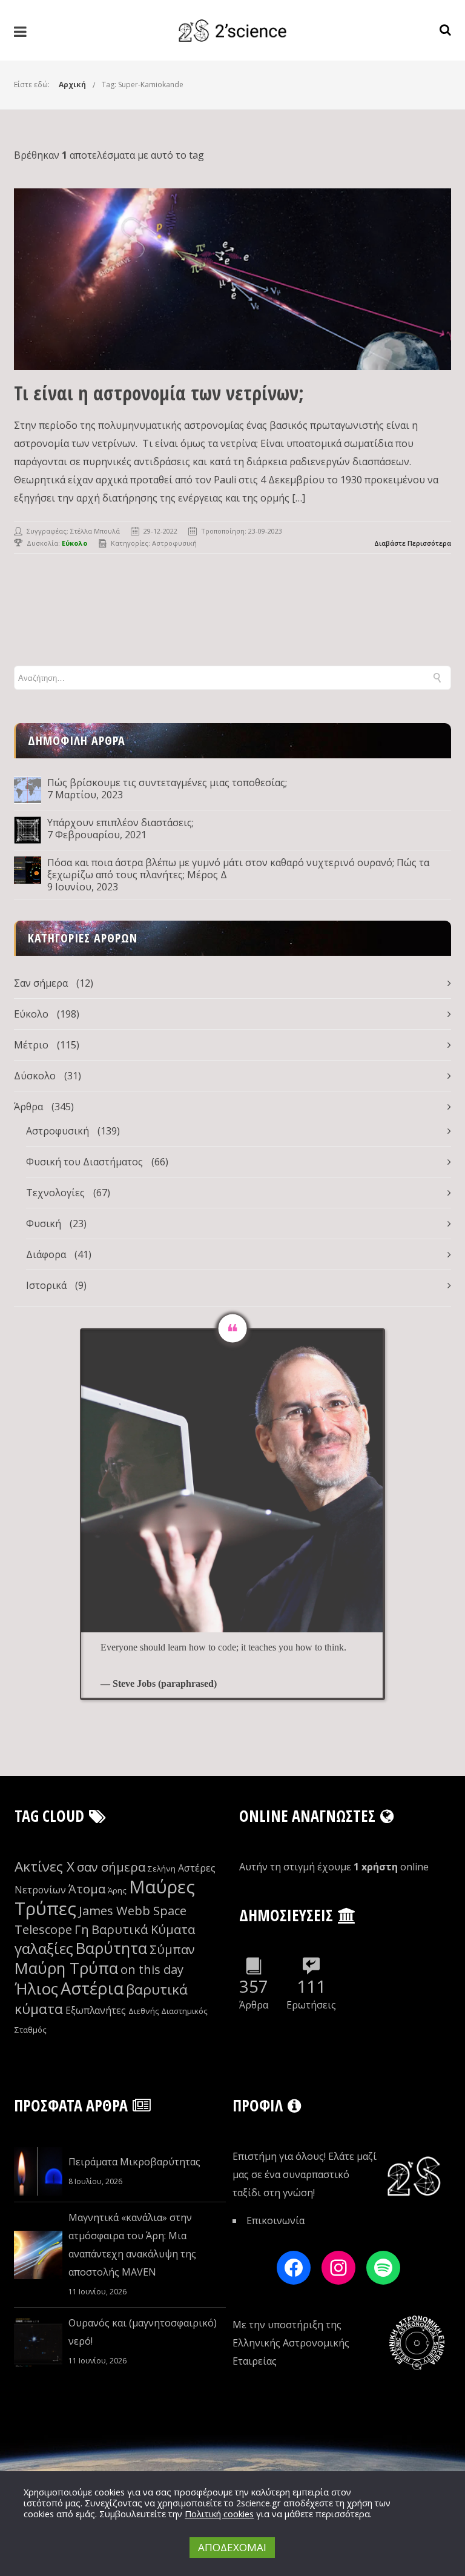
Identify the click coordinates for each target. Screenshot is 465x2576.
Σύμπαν (172, 1949)
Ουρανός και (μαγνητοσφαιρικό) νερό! (143, 2332)
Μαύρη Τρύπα (66, 1968)
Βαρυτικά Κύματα (143, 1929)
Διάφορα (46, 1254)
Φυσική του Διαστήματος (84, 1162)
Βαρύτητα (111, 1948)
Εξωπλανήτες (96, 2010)
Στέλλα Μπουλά (95, 531)
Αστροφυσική (174, 543)
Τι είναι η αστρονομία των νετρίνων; (159, 393)
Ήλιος (36, 1989)
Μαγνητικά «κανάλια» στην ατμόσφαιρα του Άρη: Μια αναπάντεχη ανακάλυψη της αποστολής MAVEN (132, 2245)
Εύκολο (31, 1014)
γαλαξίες (44, 1948)
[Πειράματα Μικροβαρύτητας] (38, 2171)
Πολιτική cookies (219, 2514)
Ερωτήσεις (311, 2005)
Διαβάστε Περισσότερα (413, 543)
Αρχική (72, 84)
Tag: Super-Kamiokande (143, 84)
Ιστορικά (46, 1285)
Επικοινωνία (275, 2220)
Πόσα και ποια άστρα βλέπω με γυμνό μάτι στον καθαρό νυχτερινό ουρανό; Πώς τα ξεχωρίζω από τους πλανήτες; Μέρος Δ (238, 869)
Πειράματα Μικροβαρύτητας (134, 2162)
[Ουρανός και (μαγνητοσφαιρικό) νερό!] (38, 2342)
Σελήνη (162, 1869)
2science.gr (259, 2503)
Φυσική (44, 1223)
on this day (152, 1969)
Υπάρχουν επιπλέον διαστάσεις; (120, 823)
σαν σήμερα (111, 1867)
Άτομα (87, 1889)
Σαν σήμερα (41, 983)
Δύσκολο (35, 1076)
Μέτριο (31, 1045)
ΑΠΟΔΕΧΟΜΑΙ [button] (232, 2547)
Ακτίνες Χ (45, 1866)
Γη (82, 1929)
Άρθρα (28, 1107)
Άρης (117, 1890)
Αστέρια (92, 1988)
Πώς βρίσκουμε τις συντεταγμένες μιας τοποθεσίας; (167, 783)
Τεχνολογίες (55, 1193)
